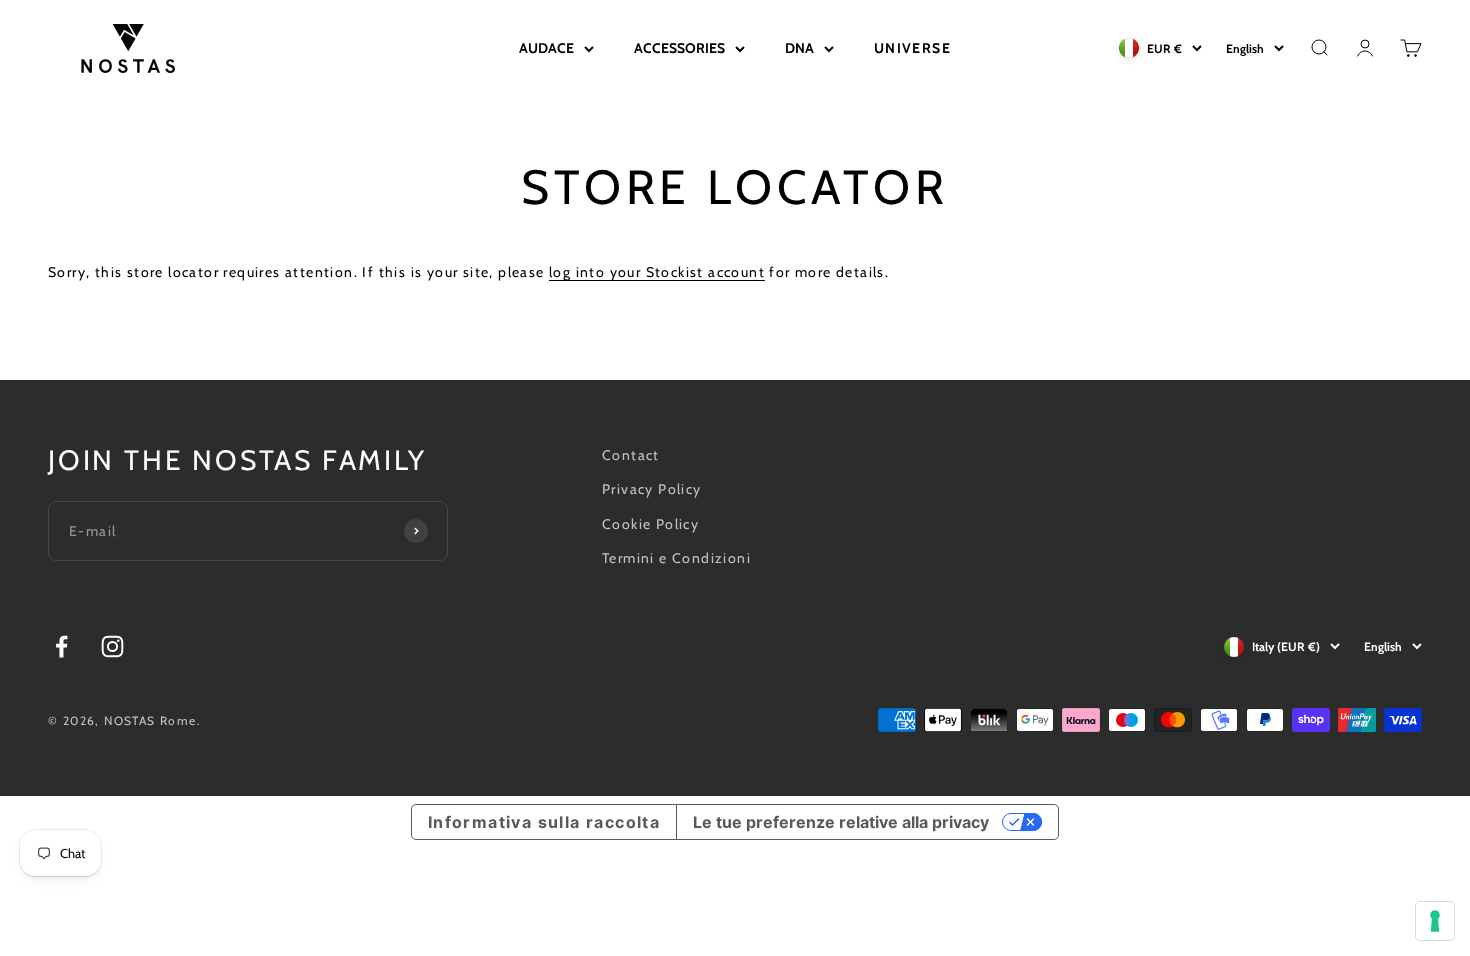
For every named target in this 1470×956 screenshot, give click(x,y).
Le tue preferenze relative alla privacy (841, 822)
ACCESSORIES (679, 48)
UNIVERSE (912, 48)
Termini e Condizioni (676, 558)
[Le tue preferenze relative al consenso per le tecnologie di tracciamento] (1435, 921)
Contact (631, 455)
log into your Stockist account (657, 272)
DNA (799, 48)
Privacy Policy (652, 489)
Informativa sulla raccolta (544, 822)
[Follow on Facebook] (61, 646)
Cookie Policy (650, 524)
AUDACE (546, 48)
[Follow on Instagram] (112, 646)
